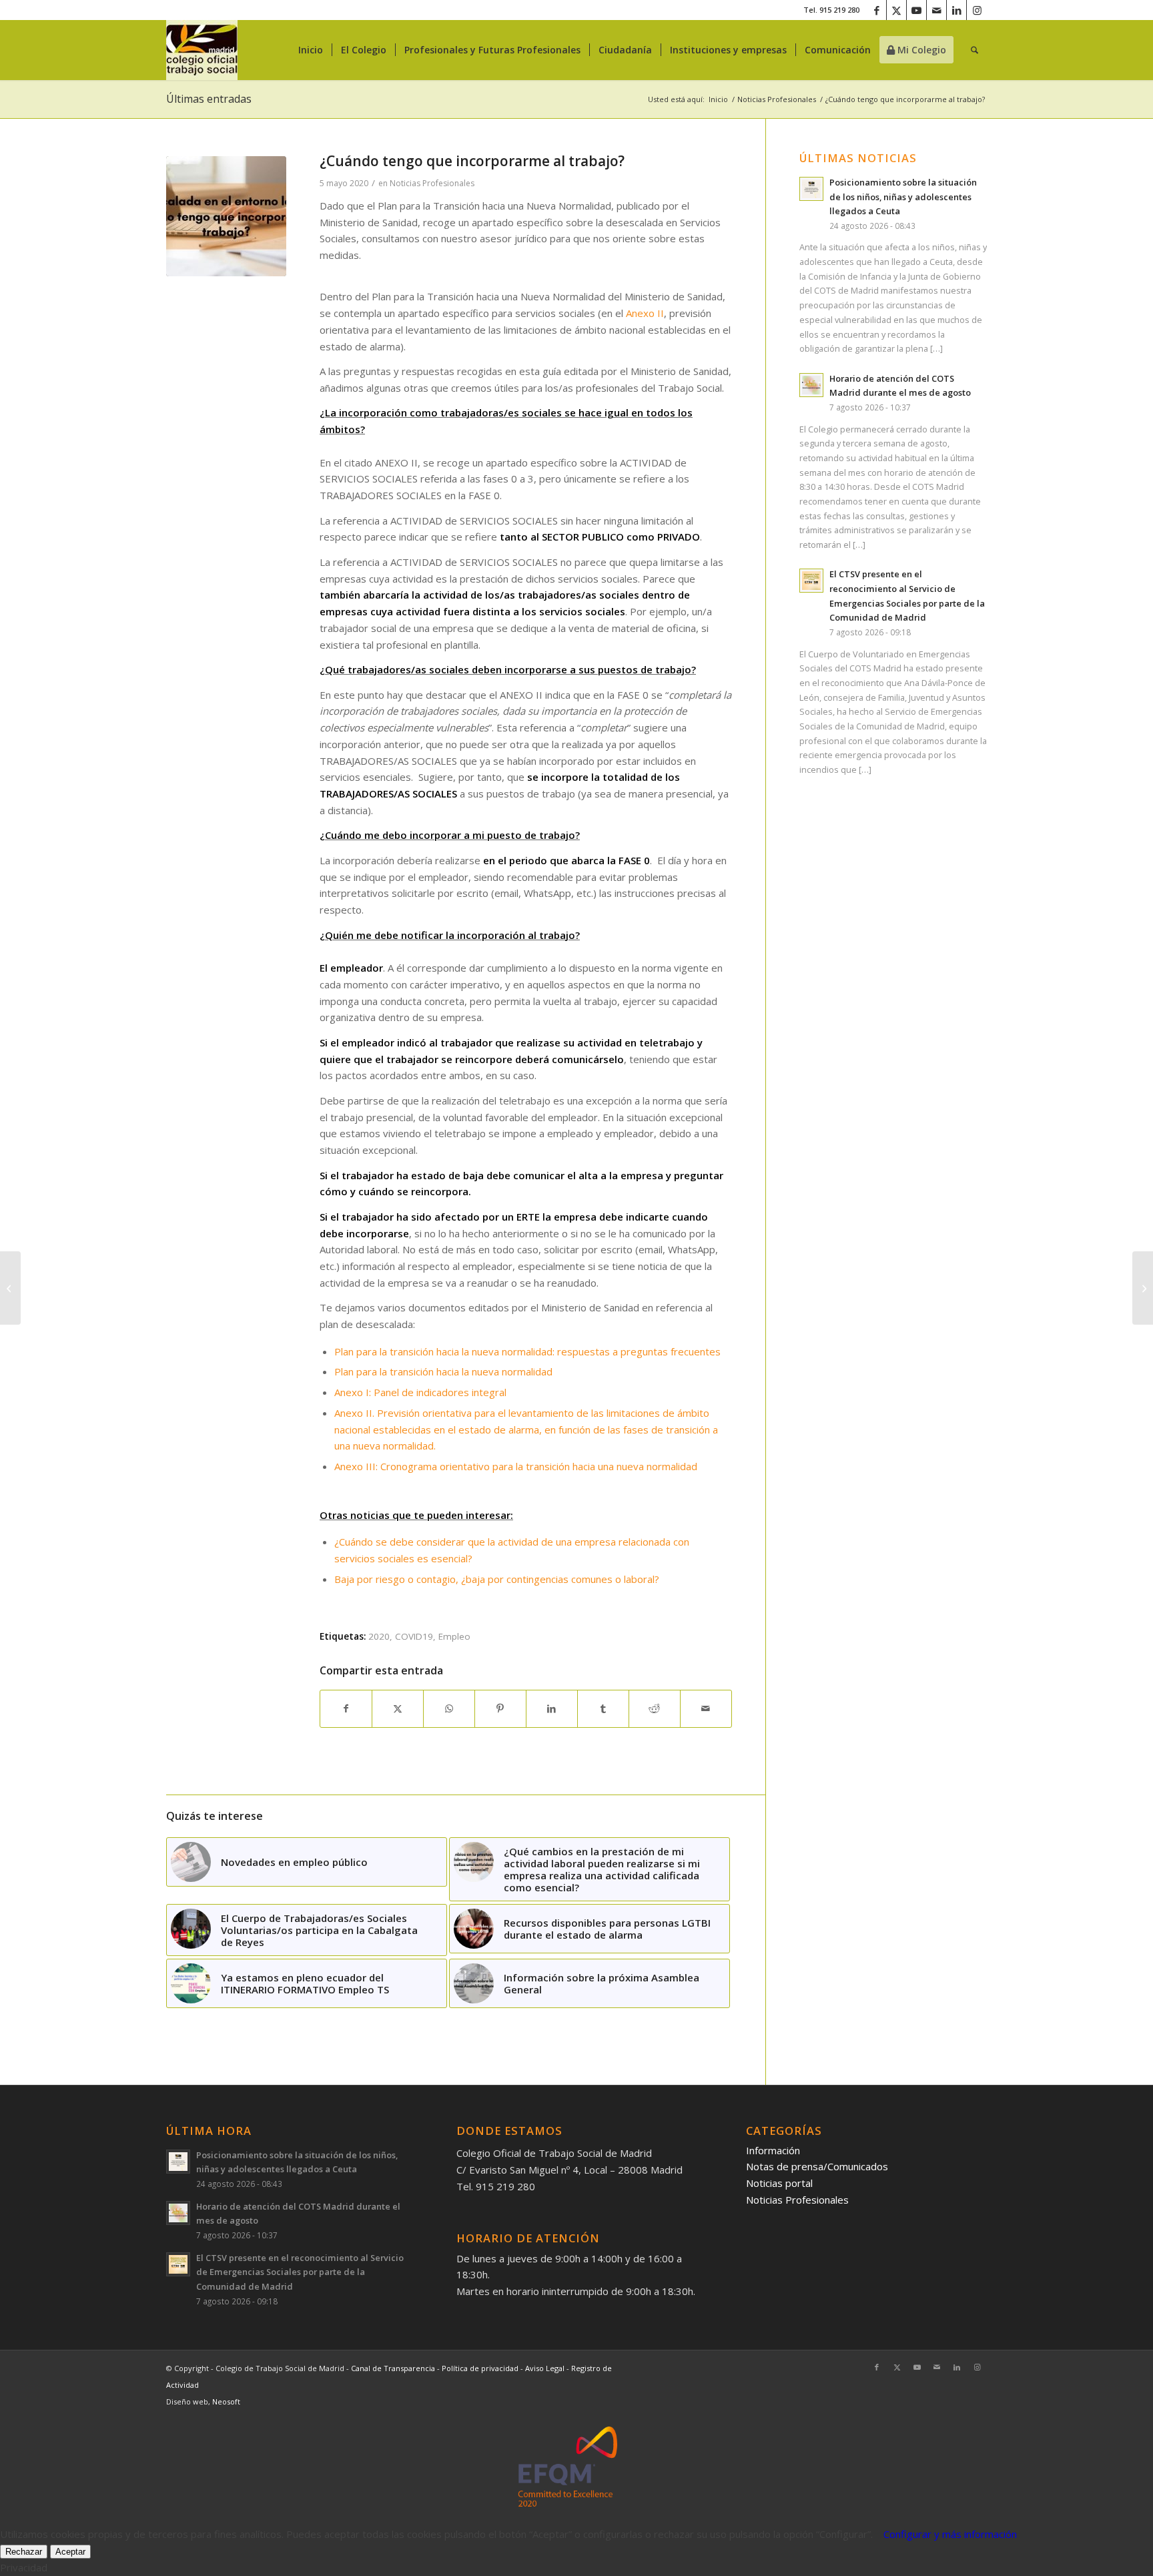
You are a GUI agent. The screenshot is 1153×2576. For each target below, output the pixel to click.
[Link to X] (896, 10)
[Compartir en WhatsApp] (449, 1709)
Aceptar (70, 2552)
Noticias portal (779, 2183)
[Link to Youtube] (916, 10)
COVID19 (414, 1636)
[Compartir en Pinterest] (500, 1709)
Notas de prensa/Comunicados (817, 2166)
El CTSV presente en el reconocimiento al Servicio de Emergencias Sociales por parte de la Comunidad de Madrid (300, 2272)
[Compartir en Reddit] (655, 1709)
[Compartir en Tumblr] (603, 1709)
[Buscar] (975, 50)
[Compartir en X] (398, 1709)
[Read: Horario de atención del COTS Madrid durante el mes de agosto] (811, 385)
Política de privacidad (481, 2368)
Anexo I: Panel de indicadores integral (420, 1392)
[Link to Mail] (936, 10)
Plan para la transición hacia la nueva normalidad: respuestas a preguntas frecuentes (527, 1351)
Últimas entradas (209, 99)
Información (773, 2150)
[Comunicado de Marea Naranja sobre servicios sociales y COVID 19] (1143, 1288)
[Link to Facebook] (876, 10)
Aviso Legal (546, 2368)
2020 (379, 1636)
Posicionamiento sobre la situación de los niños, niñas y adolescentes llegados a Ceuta (903, 197)
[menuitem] (311, 50)
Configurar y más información (950, 2534)
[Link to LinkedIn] (956, 10)
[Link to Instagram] (977, 10)
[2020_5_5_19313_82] (226, 216)
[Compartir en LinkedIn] (552, 1709)
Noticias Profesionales (432, 183)
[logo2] (202, 50)
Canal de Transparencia (393, 2368)
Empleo (454, 1636)
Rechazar (24, 2552)
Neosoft (226, 2401)
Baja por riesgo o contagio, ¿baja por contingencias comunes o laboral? (497, 1579)
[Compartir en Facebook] (346, 1709)
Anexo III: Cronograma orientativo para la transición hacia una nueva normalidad (516, 1466)
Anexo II (645, 313)
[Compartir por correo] (706, 1709)
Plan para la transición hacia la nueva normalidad (443, 1371)
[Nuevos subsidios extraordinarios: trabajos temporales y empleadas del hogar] (10, 1288)
